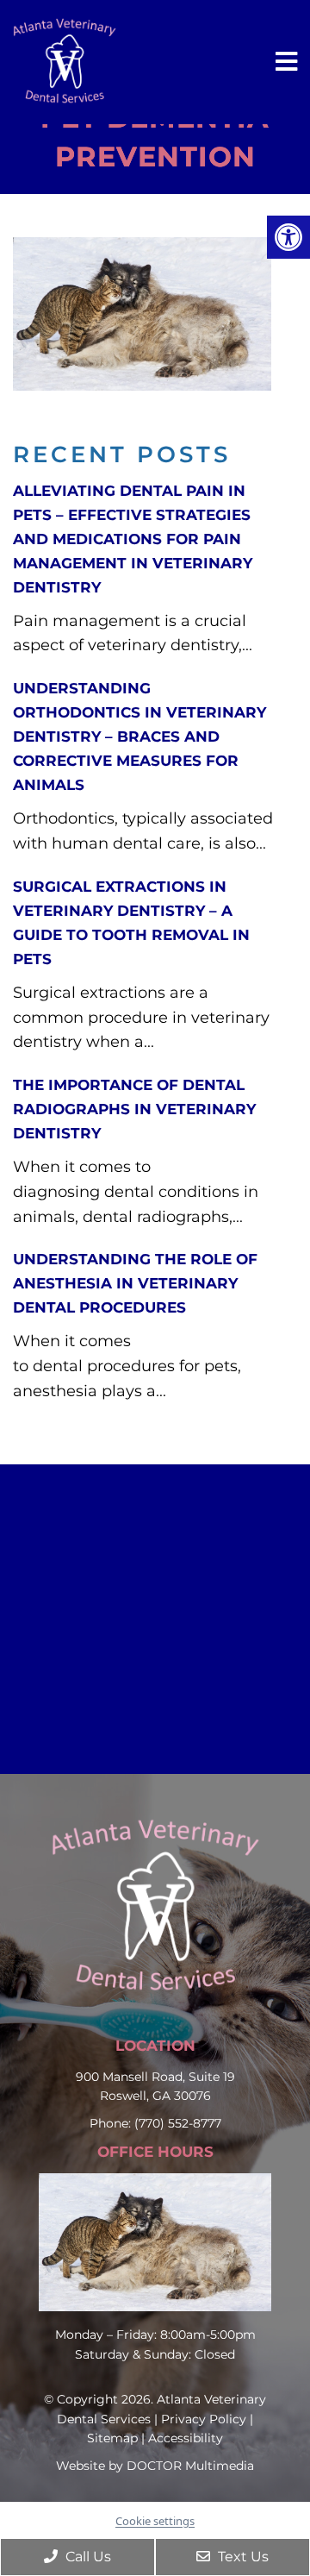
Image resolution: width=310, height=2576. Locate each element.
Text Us (242, 2557)
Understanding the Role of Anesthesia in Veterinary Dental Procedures (135, 1283)
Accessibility (186, 2438)
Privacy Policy (204, 2419)
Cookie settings (155, 2521)
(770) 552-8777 (178, 2123)
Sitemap (112, 2438)
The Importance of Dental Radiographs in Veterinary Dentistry (134, 1109)
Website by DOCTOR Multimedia (155, 2466)
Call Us (87, 2557)
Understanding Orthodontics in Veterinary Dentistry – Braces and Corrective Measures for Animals (139, 736)
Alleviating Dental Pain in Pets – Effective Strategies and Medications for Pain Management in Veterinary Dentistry (133, 539)
